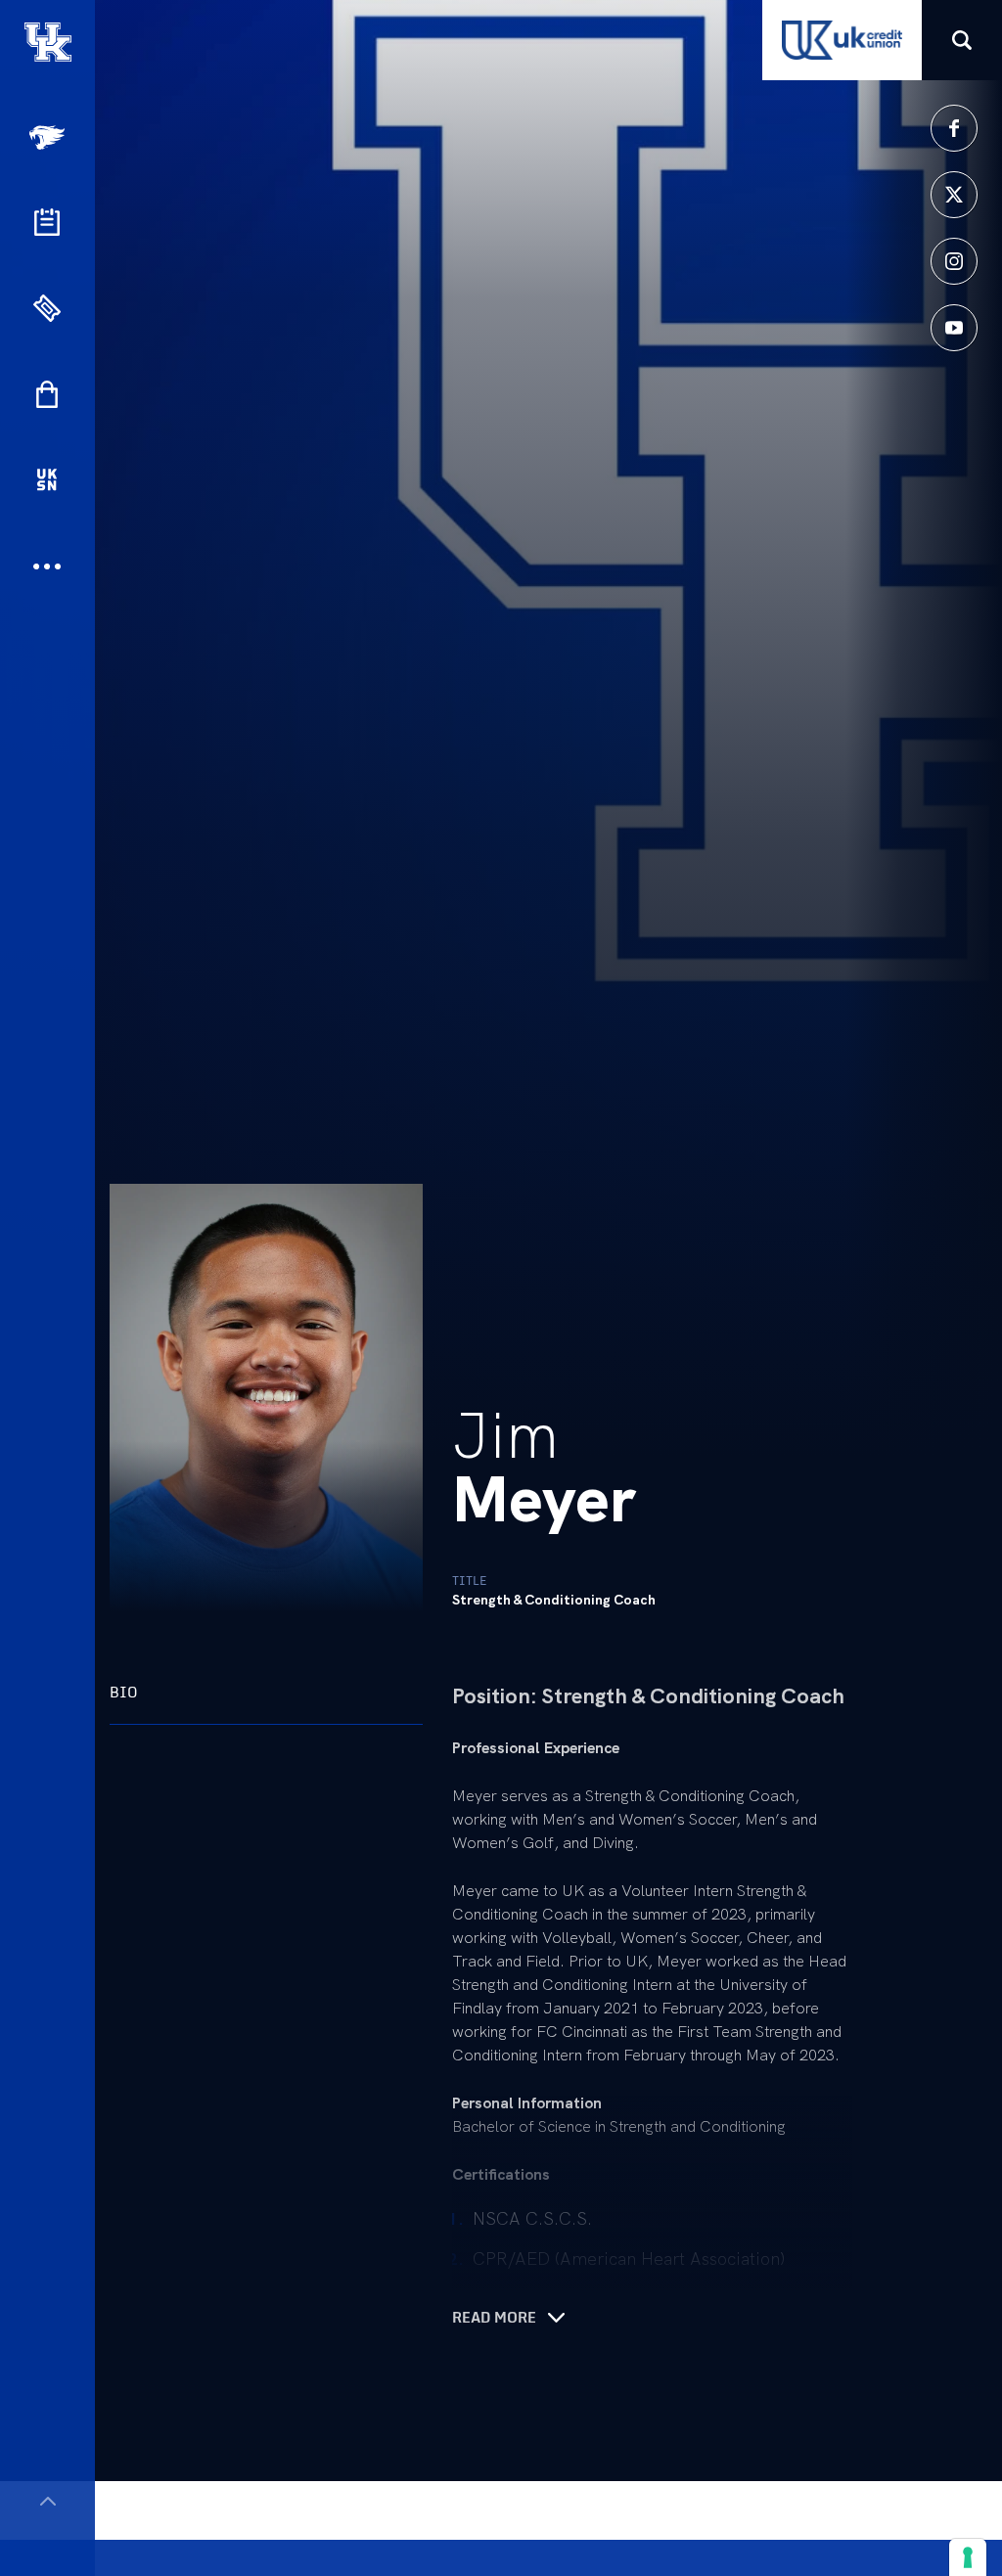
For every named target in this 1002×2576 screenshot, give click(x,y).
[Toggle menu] (47, 2501)
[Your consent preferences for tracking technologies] (968, 2557)
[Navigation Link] (49, 137)
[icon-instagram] (954, 261)
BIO (124, 1692)
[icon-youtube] (954, 328)
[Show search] (962, 40)
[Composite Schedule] (47, 222)
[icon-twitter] (954, 195)
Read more (494, 2318)
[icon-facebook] (954, 128)
